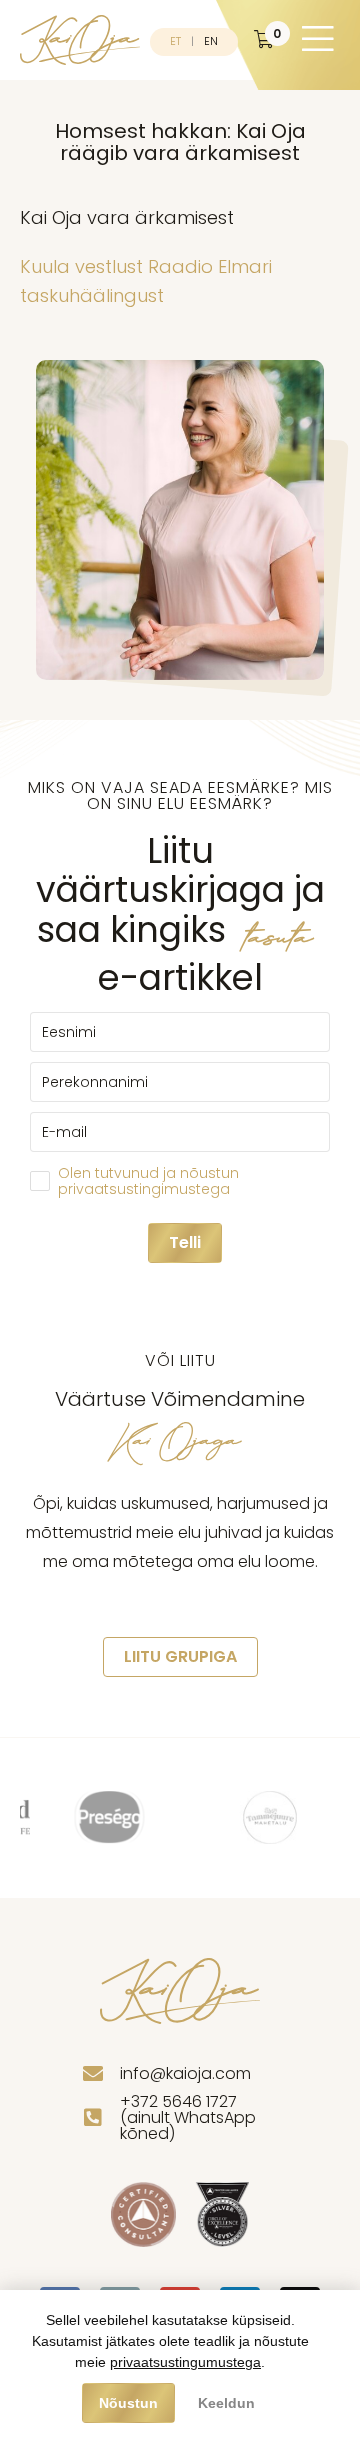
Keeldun (226, 2403)
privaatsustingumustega (185, 2362)
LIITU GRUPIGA (180, 1656)
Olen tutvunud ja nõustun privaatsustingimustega (148, 1181)
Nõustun (128, 2403)
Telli (185, 1242)
